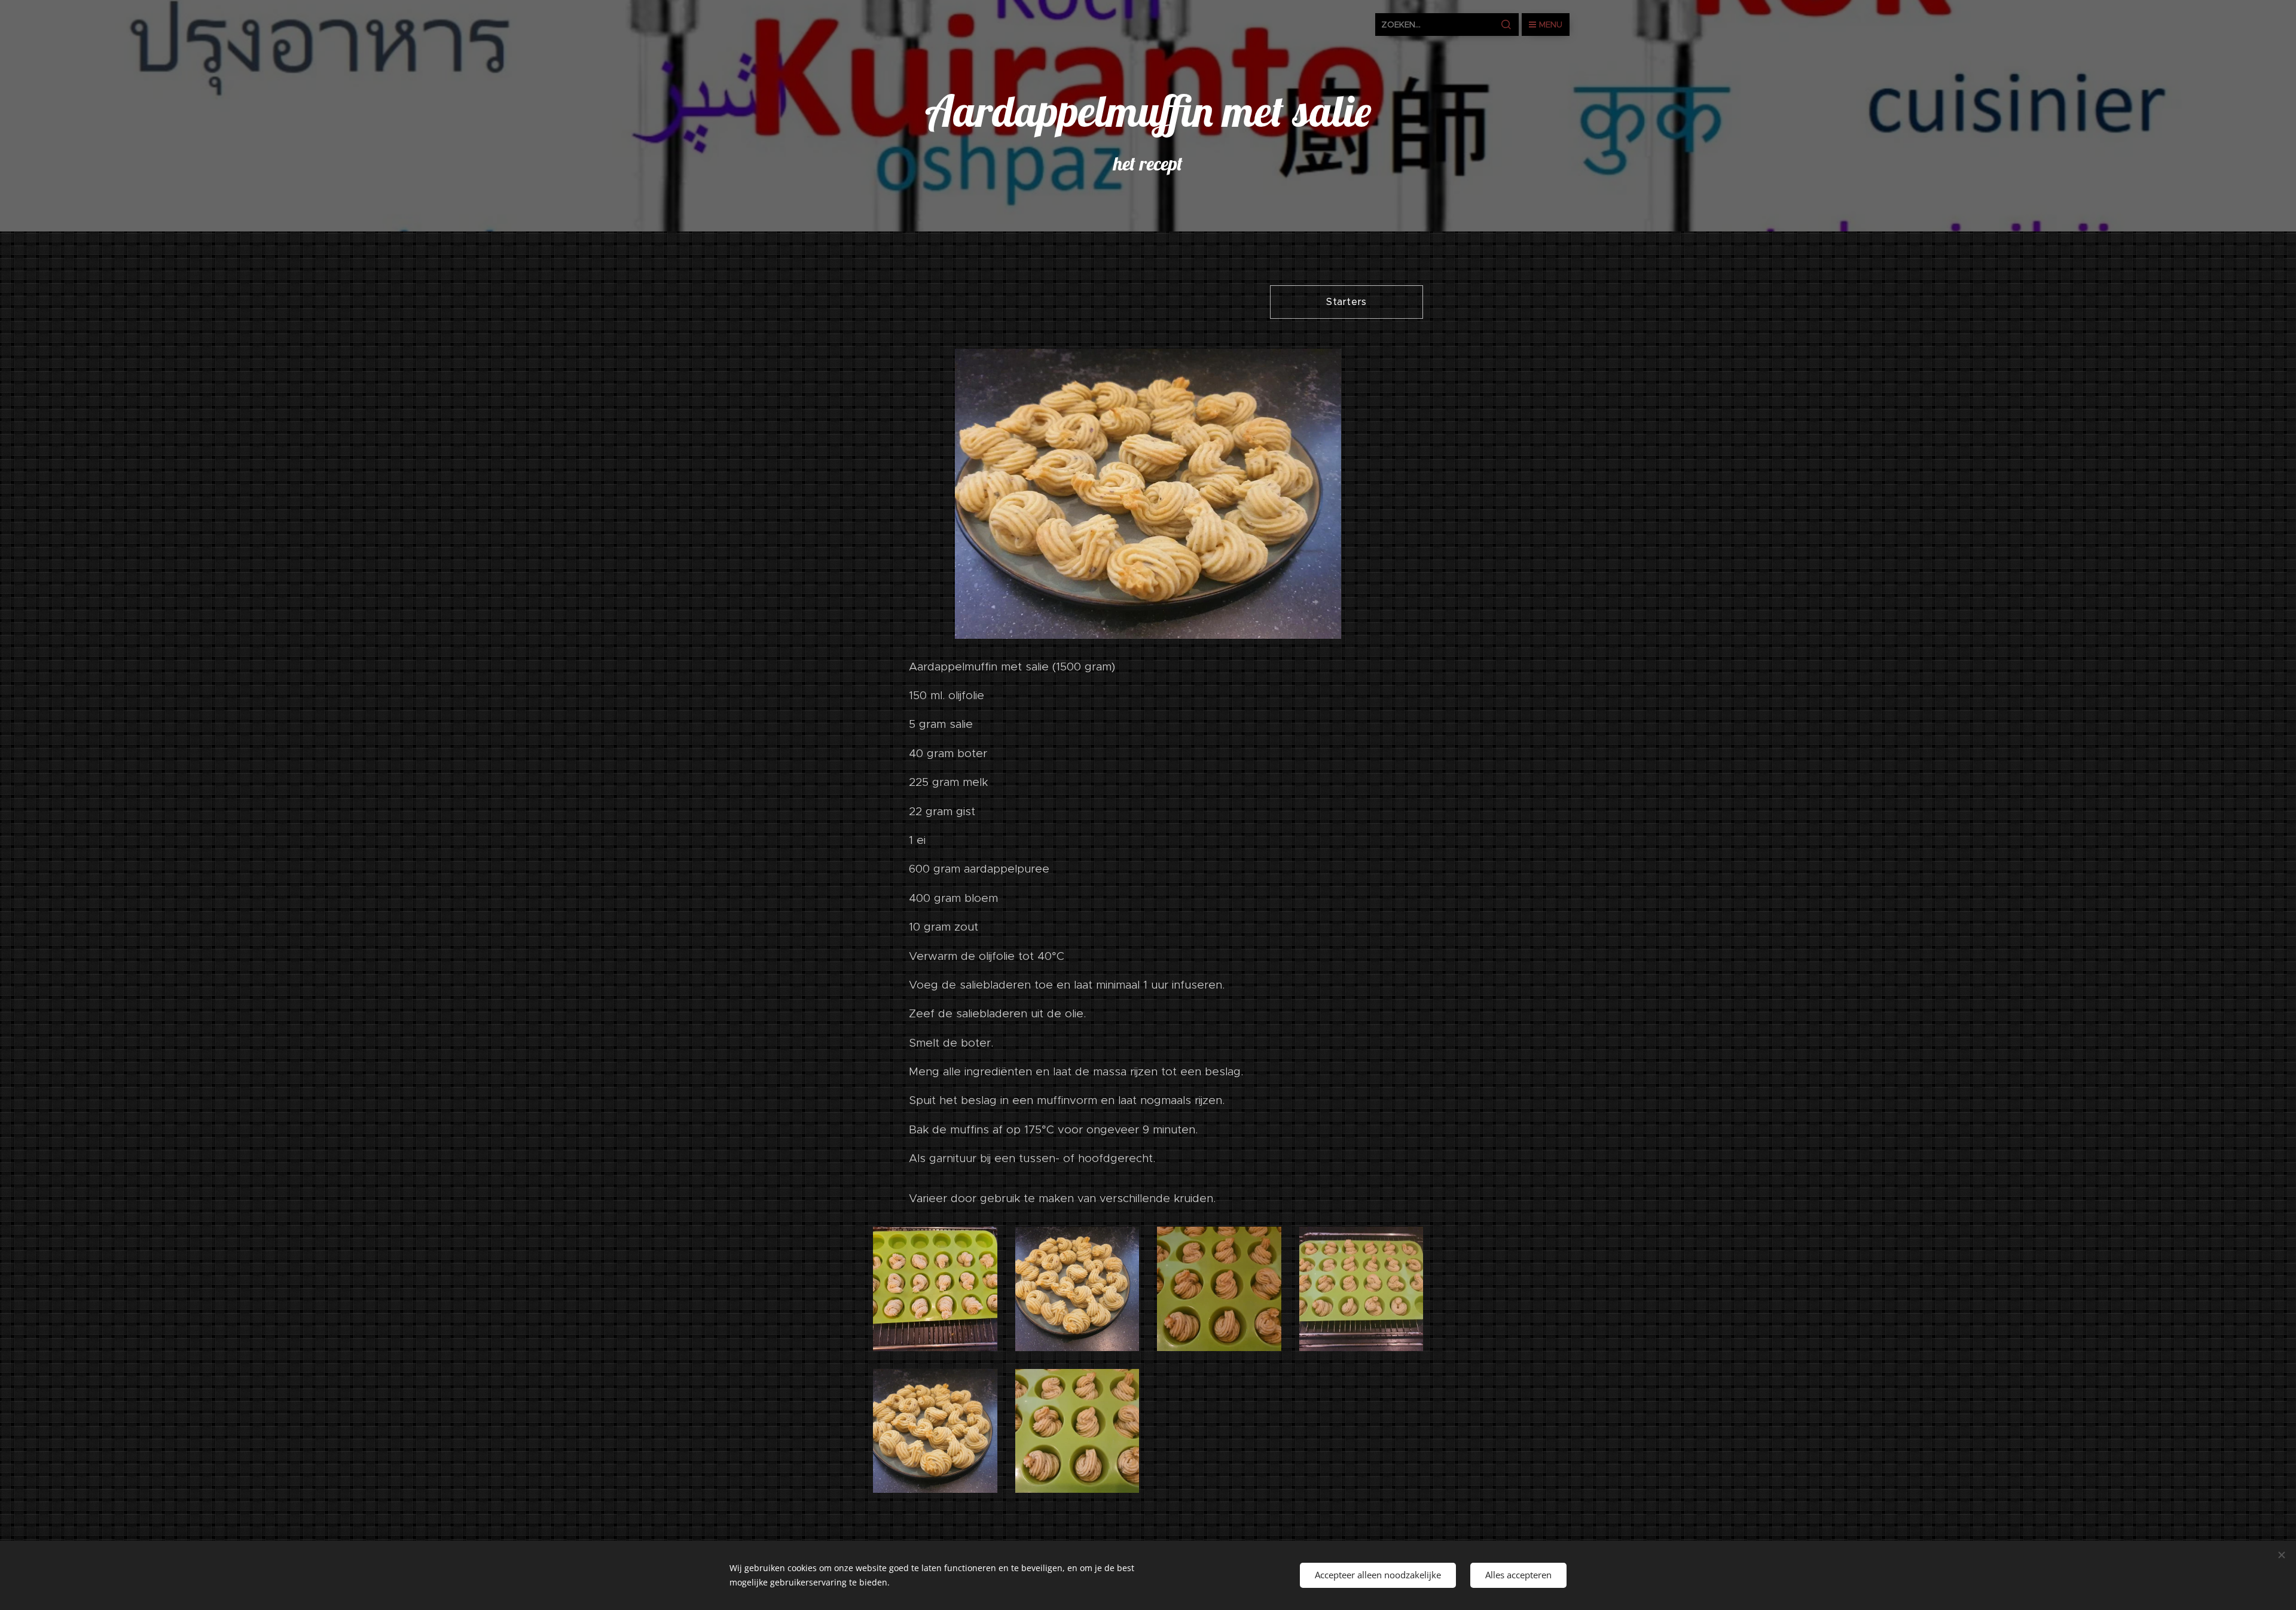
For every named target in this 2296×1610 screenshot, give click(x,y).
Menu (1551, 25)
